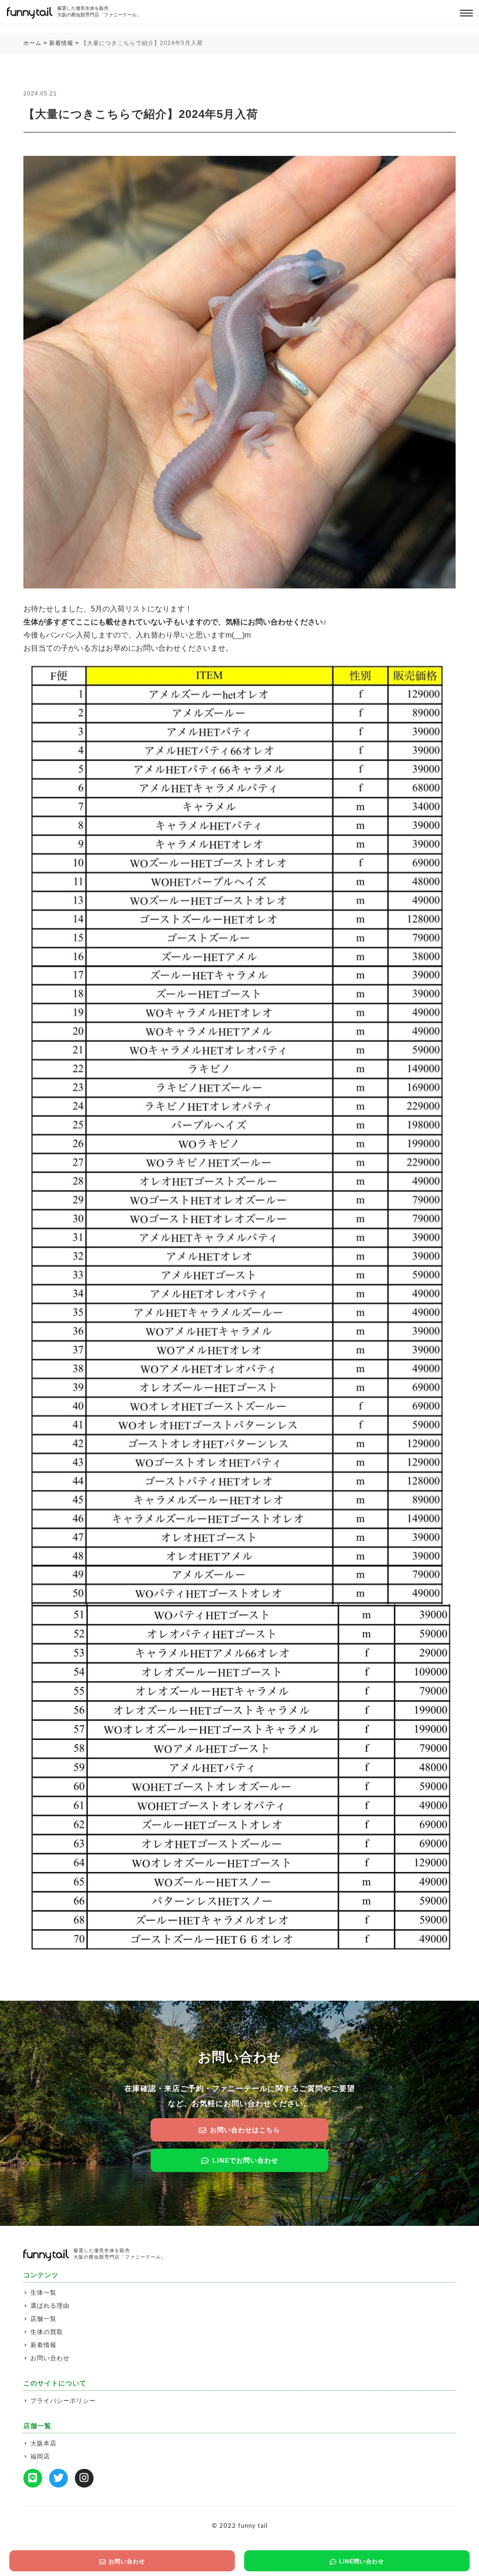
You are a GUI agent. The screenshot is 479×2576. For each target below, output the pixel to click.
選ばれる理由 (50, 2306)
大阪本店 (44, 2443)
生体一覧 (44, 2293)
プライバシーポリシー (63, 2401)
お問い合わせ (50, 2358)
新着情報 (44, 2345)
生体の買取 (47, 2332)
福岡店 (40, 2456)
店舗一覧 (44, 2319)
